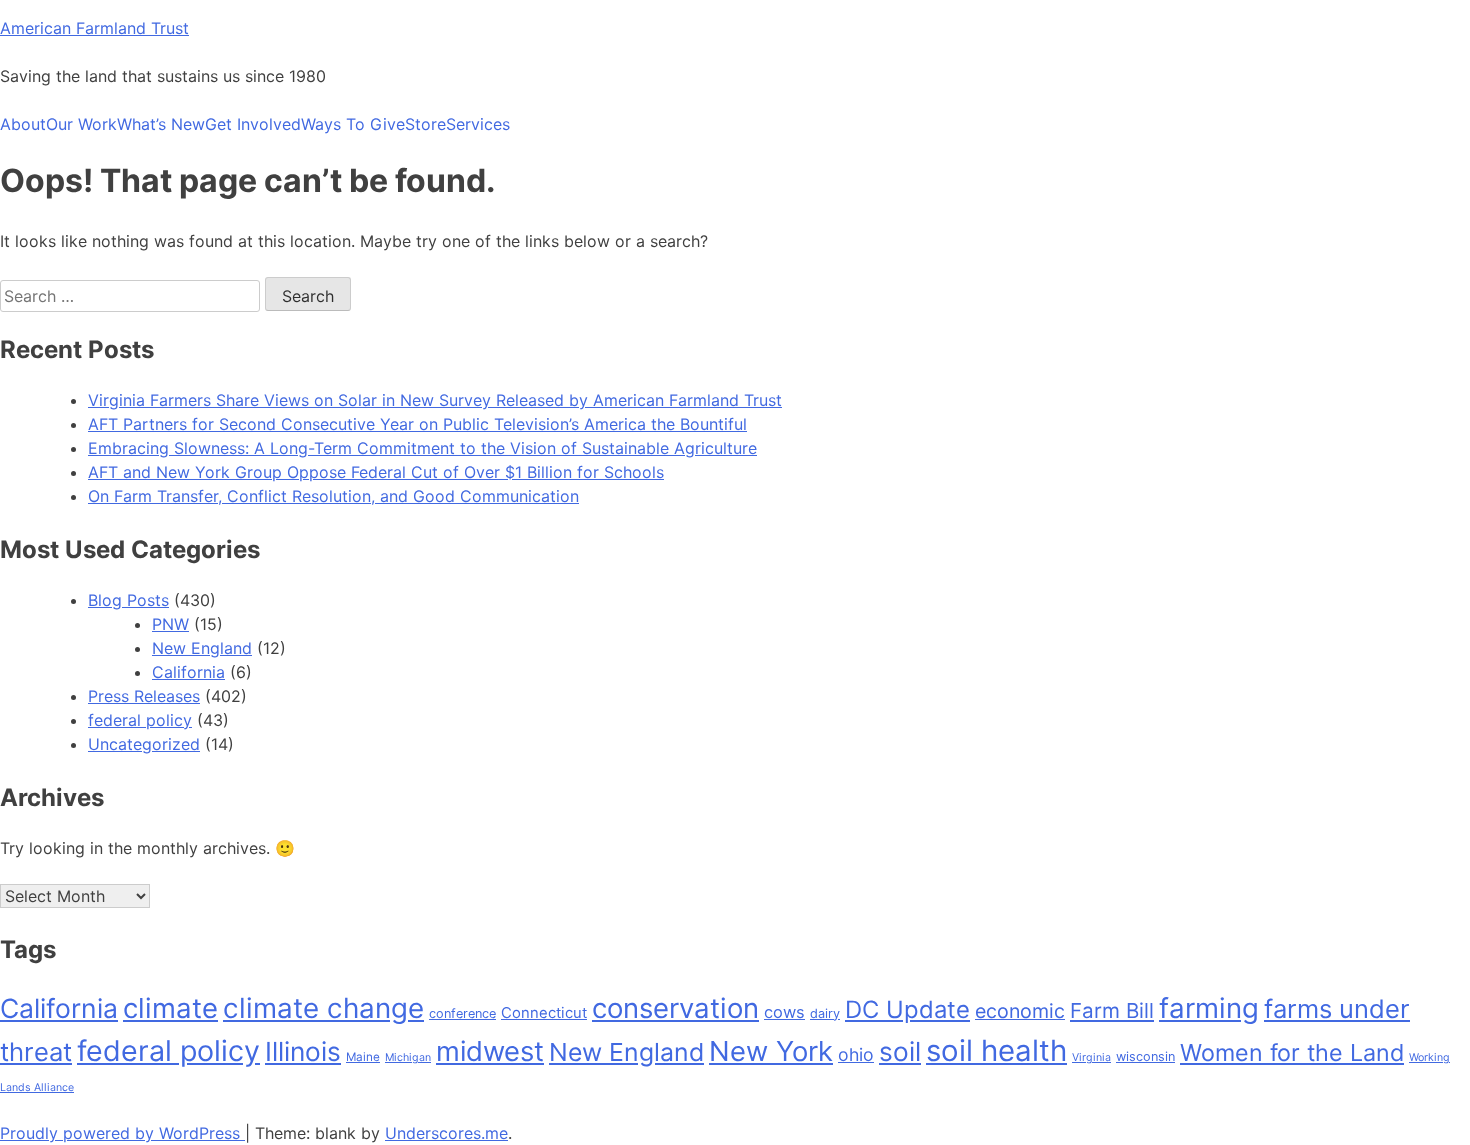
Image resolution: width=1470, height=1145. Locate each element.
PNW (170, 624)
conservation (675, 1008)
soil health (996, 1050)
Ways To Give (353, 124)
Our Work (81, 124)
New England (202, 648)
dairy (825, 1013)
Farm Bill (1112, 1010)
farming (1209, 1008)
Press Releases (144, 696)
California (188, 672)
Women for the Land (1292, 1052)
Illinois (303, 1051)
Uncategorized (144, 744)
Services (478, 124)
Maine (363, 1057)
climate (170, 1008)
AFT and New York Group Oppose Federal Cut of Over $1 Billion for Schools (376, 472)
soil (900, 1051)
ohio (856, 1054)
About (23, 124)
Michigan (408, 1057)
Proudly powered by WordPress (122, 1133)
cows (784, 1012)
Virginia (1091, 1057)
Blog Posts (128, 600)
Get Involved (253, 124)
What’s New (161, 124)
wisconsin (1145, 1056)
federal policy (140, 720)
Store (425, 124)
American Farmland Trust (94, 28)
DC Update (907, 1009)
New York (771, 1051)
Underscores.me (446, 1133)
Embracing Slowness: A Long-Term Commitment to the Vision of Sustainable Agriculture (422, 448)
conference (462, 1013)
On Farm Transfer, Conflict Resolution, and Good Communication (333, 496)
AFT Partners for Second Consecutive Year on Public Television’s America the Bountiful (417, 424)
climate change (323, 1008)
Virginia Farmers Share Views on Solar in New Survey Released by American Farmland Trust (435, 400)
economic (1020, 1011)
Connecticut (544, 1013)
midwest (490, 1051)
